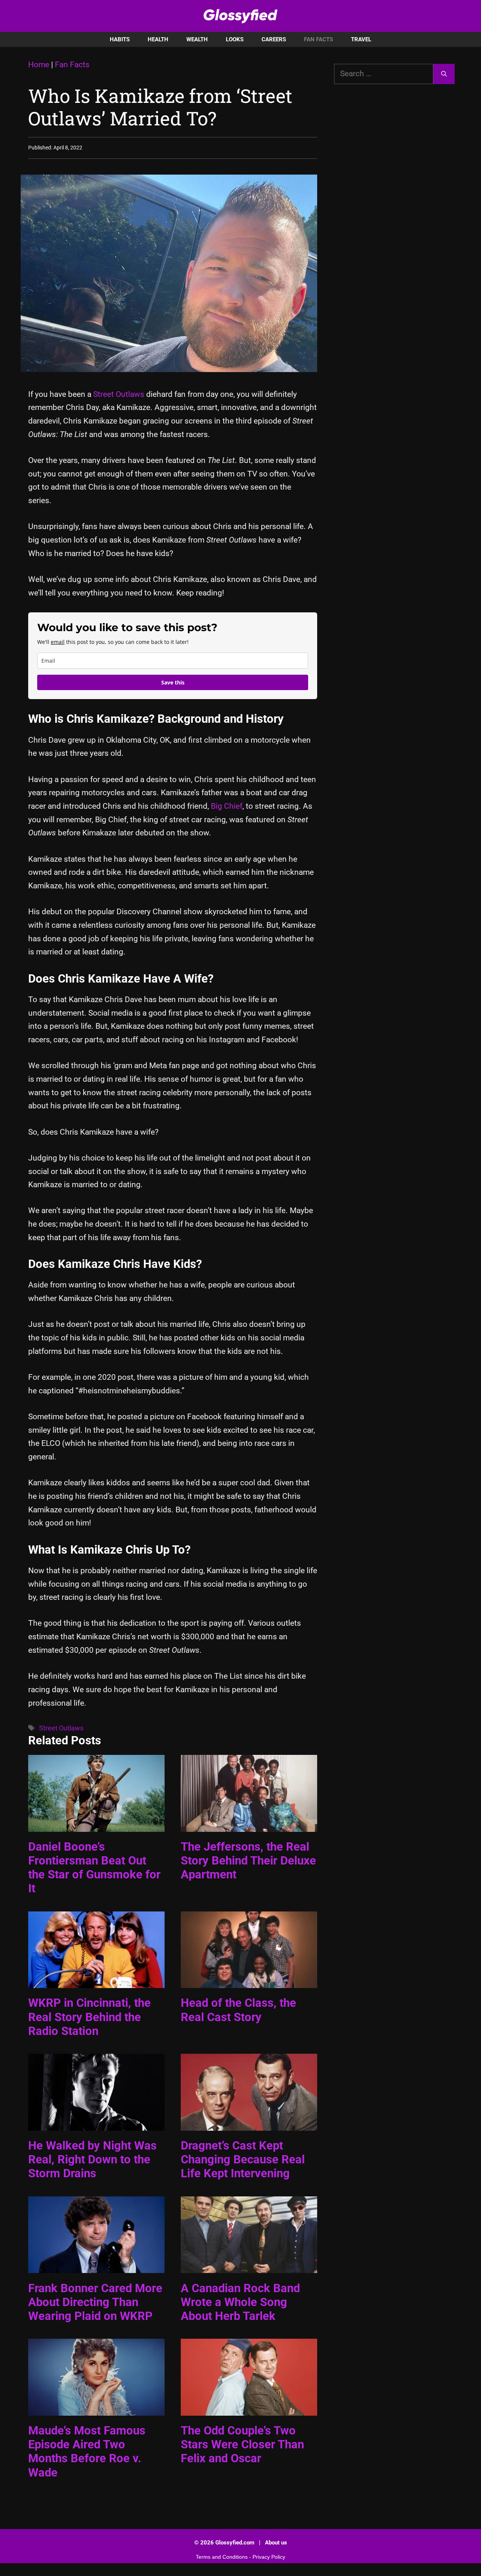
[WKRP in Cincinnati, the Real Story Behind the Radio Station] (96, 1981)
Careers (274, 39)
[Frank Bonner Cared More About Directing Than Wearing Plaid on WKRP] (96, 2266)
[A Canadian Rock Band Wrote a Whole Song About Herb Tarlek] (249, 2266)
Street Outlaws (118, 394)
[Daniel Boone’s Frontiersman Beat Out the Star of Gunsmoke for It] (96, 1825)
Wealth (197, 39)
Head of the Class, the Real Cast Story (238, 2010)
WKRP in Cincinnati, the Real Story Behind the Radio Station (89, 2017)
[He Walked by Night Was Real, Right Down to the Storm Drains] (96, 2124)
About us (276, 2543)
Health (158, 39)
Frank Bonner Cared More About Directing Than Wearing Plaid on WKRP (95, 2302)
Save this (173, 682)
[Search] (444, 74)
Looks (235, 39)
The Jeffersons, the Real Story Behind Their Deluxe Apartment (248, 1861)
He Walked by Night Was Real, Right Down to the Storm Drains (92, 2159)
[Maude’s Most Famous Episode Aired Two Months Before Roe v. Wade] (96, 2409)
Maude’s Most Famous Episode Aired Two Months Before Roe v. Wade (87, 2452)
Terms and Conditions (222, 2557)
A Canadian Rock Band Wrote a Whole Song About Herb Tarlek (240, 2302)
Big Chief (226, 806)
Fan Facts (318, 39)
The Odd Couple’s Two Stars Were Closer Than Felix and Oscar (242, 2444)
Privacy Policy (269, 2557)
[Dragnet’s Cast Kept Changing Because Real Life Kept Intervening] (249, 2124)
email (58, 642)
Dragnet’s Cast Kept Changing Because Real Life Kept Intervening (243, 2159)
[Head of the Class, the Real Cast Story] (249, 1981)
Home (39, 65)
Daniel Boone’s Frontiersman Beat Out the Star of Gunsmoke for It (94, 1868)
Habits (120, 39)
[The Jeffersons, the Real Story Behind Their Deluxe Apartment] (249, 1825)
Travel (361, 39)
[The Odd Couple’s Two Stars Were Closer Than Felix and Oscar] (249, 2409)
